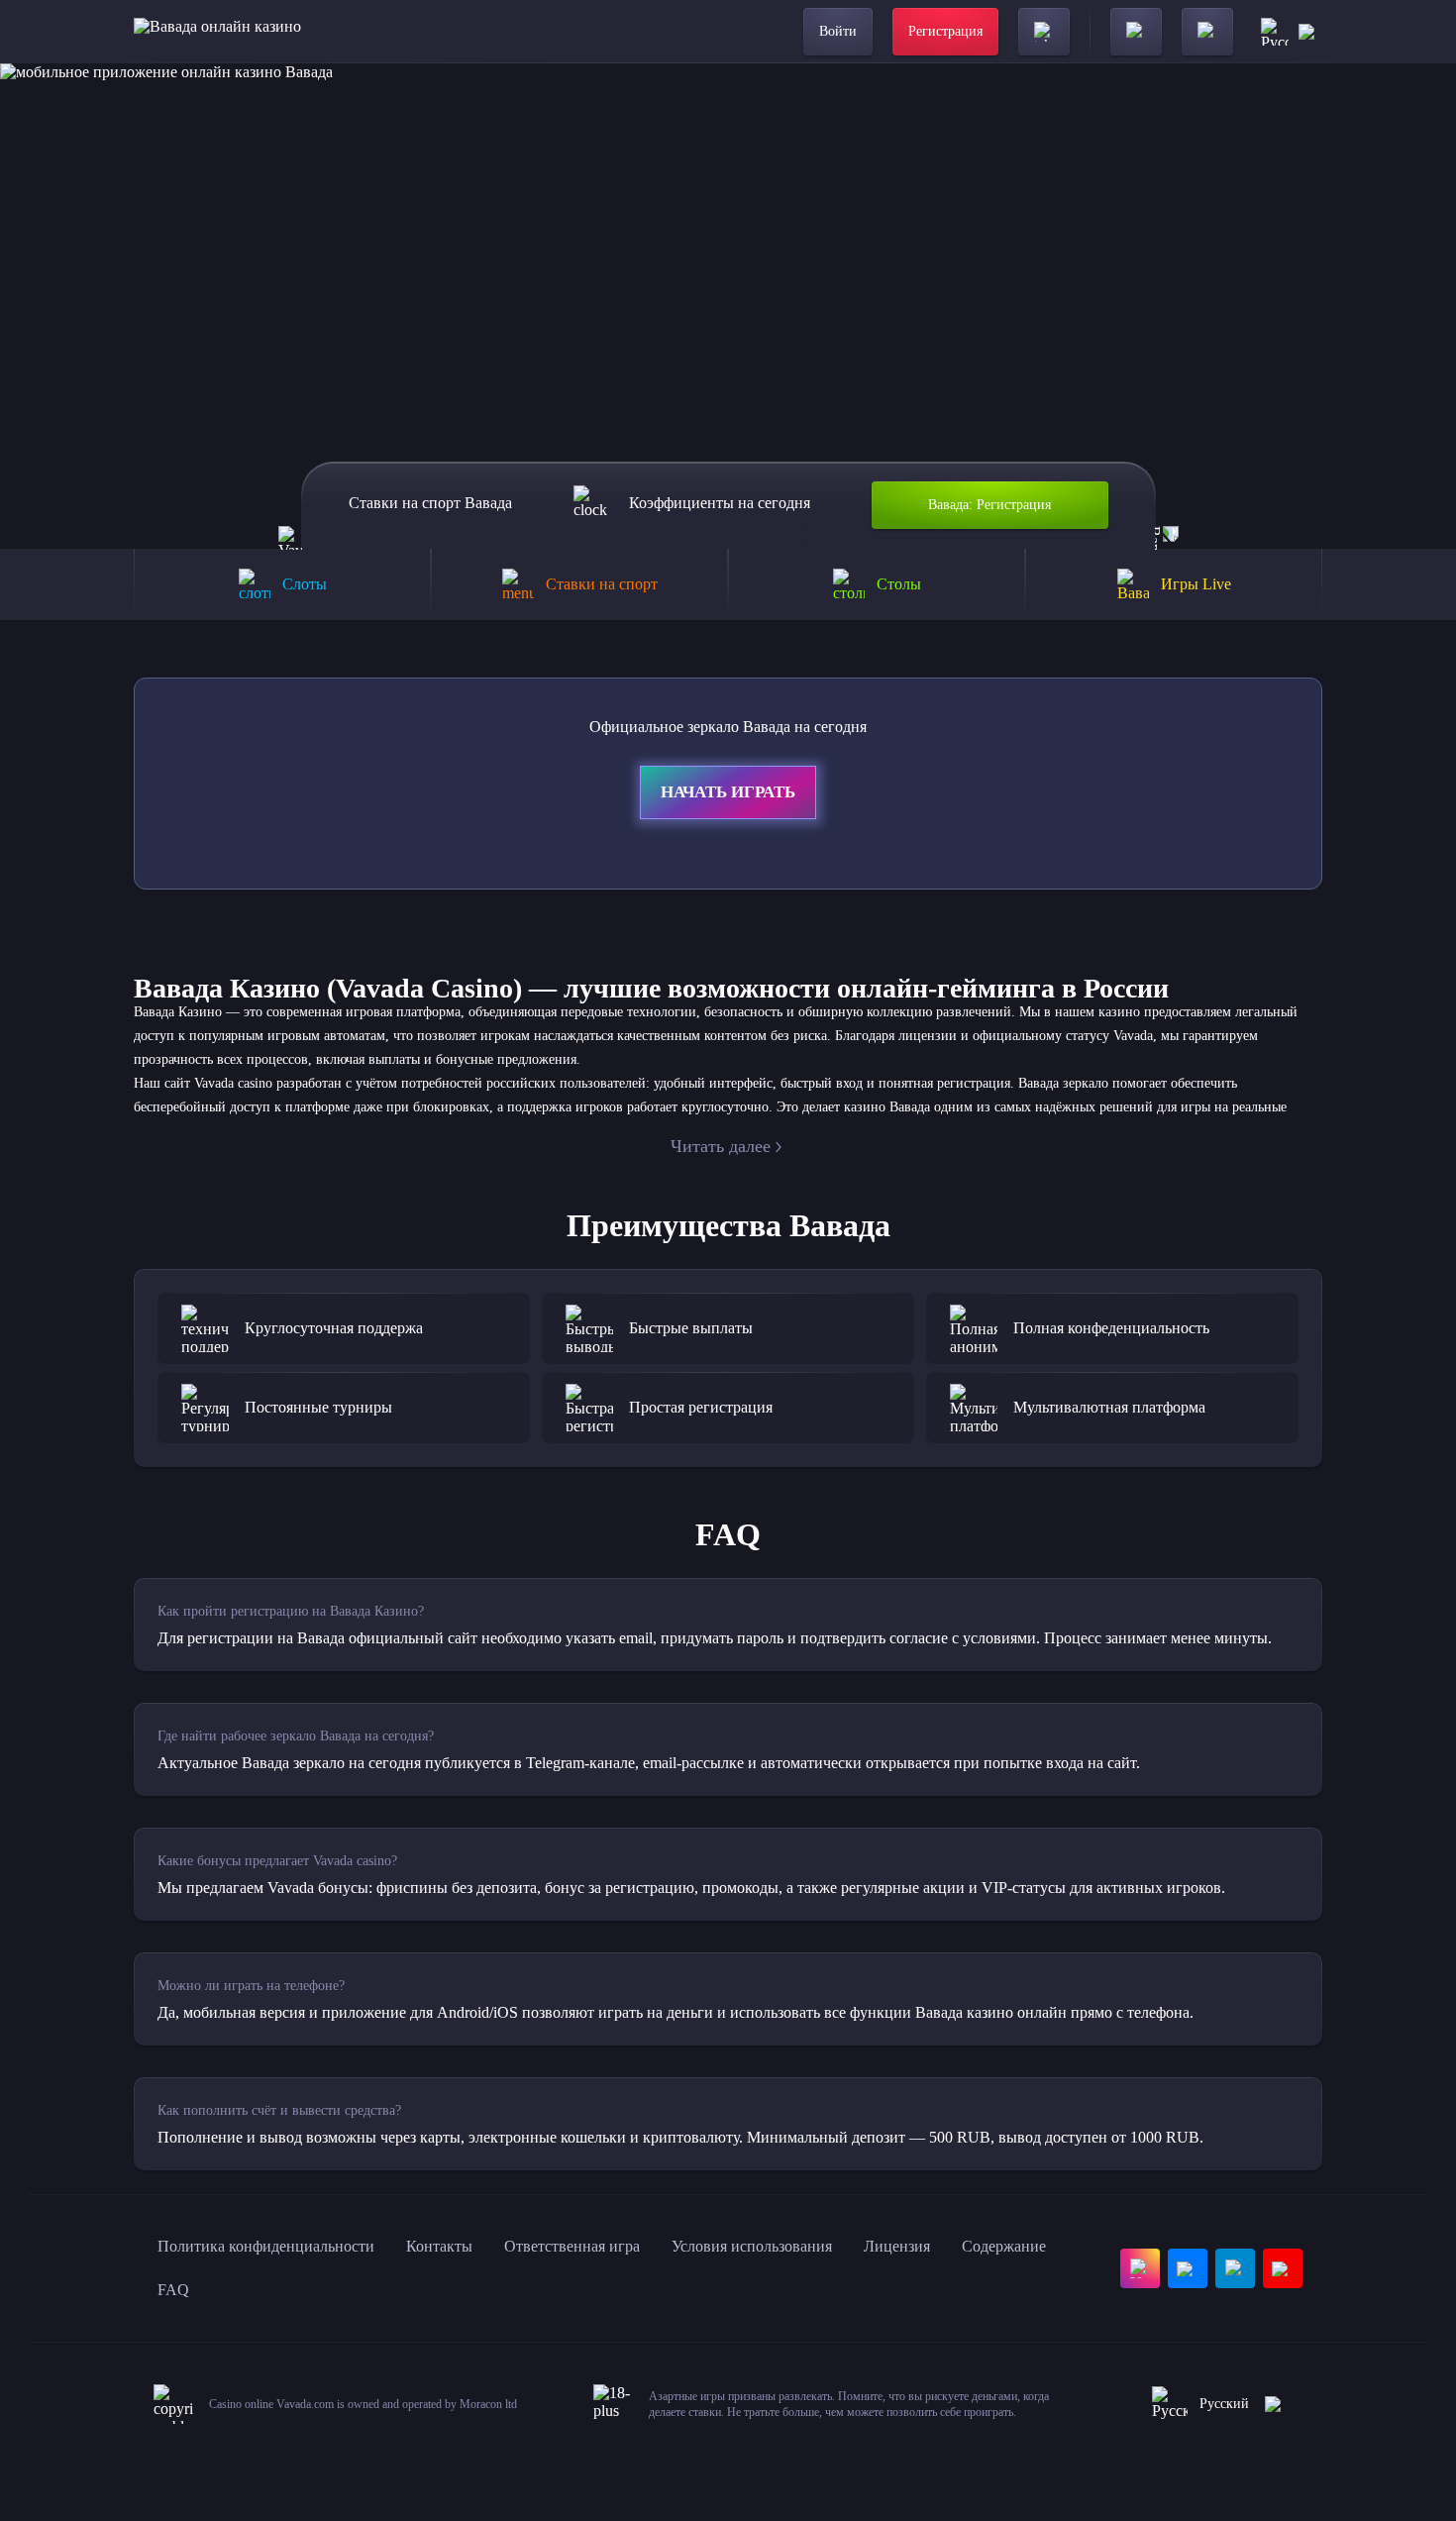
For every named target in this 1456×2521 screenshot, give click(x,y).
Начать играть (728, 792)
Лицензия (897, 2246)
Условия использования (752, 2246)
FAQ (173, 2290)
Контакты (439, 2246)
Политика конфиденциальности (266, 2246)
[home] (217, 32)
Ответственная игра (572, 2246)
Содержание (1004, 2246)
